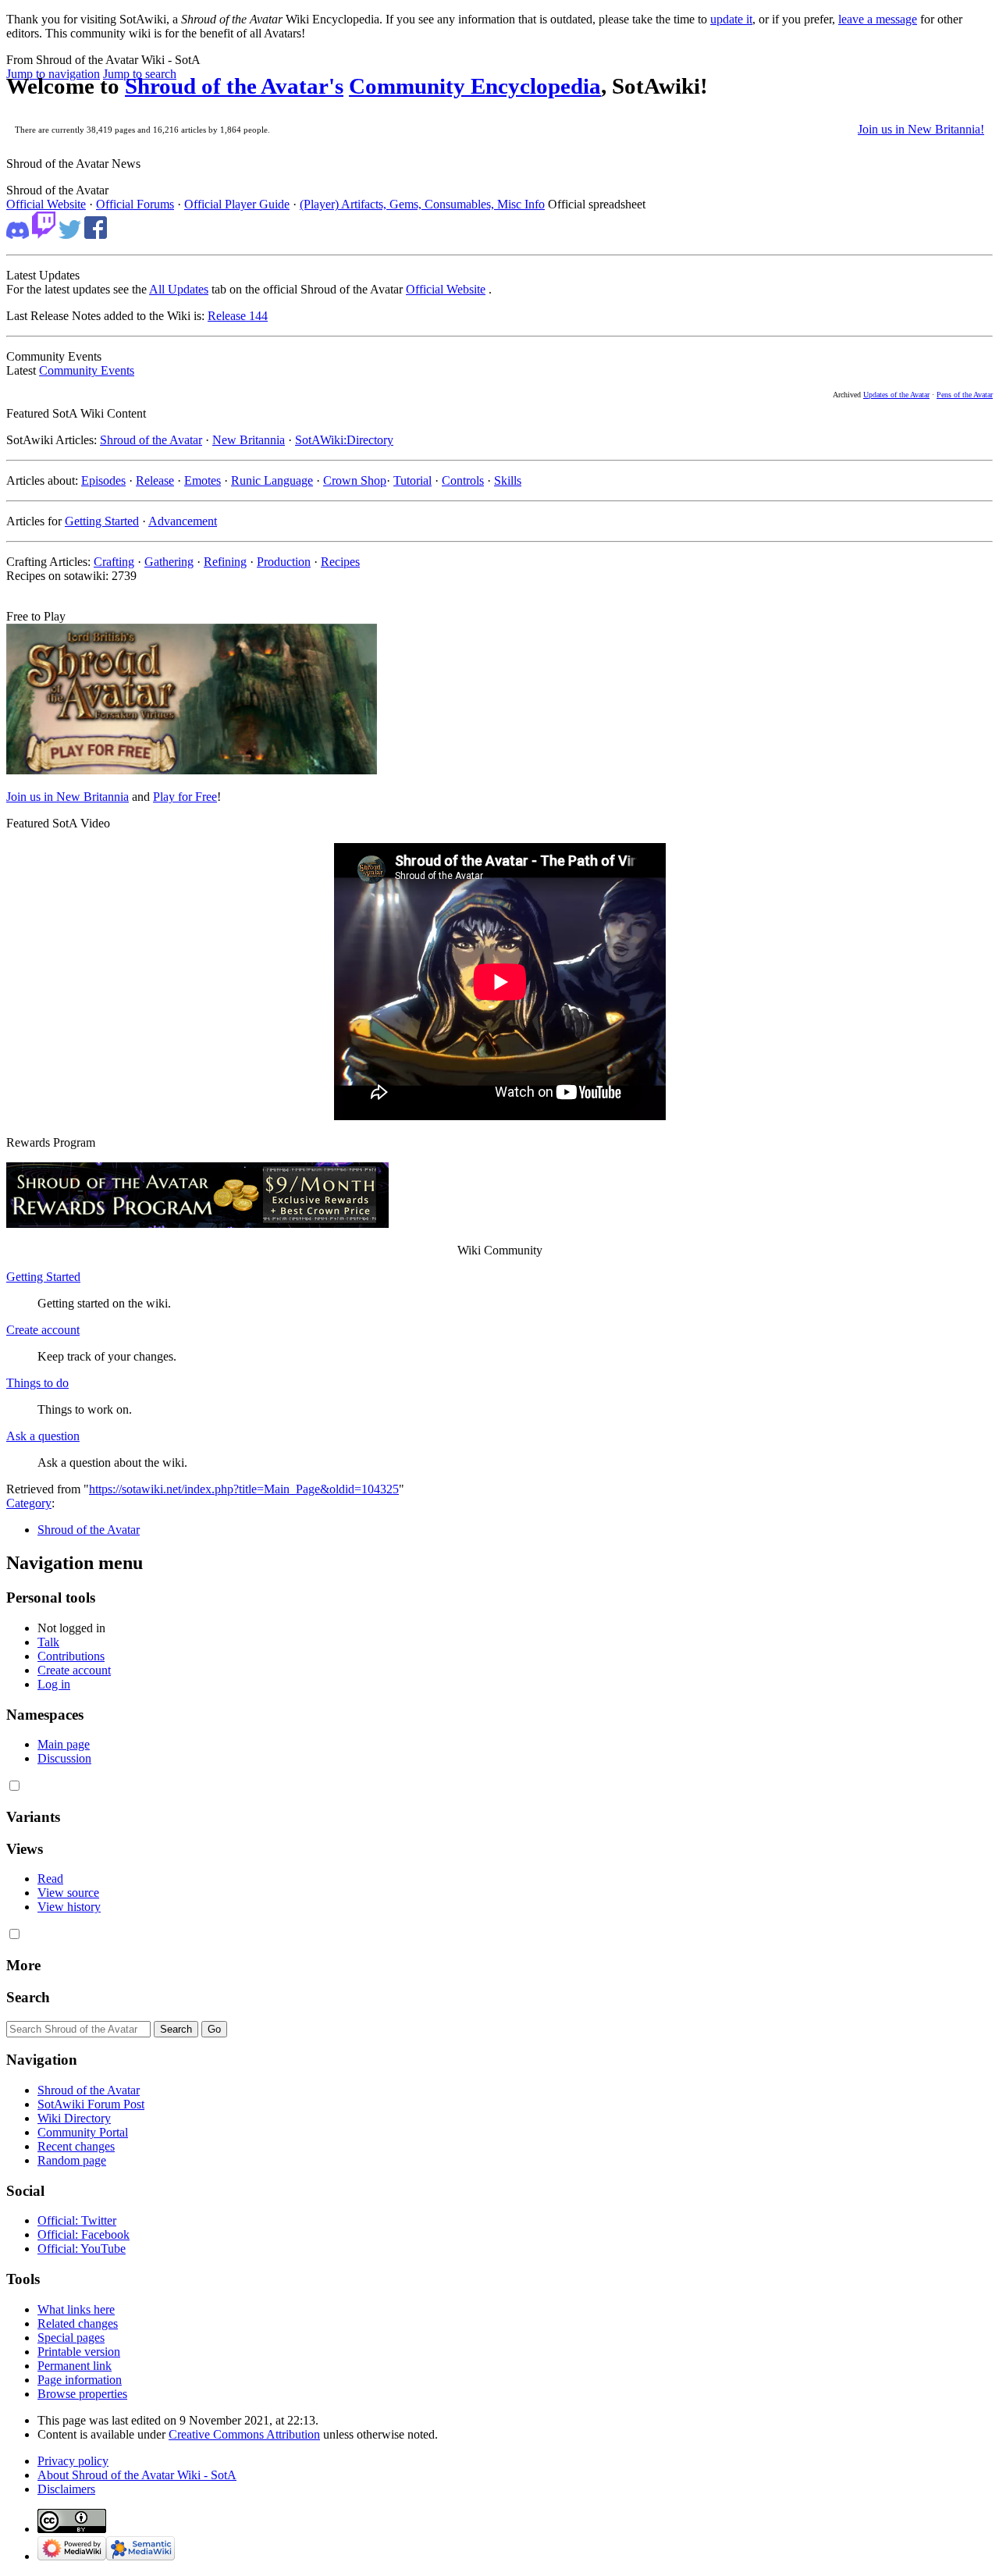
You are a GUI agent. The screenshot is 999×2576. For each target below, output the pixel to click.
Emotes (203, 480)
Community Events (87, 370)
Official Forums (135, 204)
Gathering (169, 562)
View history (69, 1907)
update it (731, 19)
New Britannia (249, 440)
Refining (225, 562)
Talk (48, 1642)
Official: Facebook (84, 2234)
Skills (508, 480)
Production (284, 562)
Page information (80, 2380)
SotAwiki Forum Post (91, 2104)
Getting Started (102, 521)
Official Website (46, 204)
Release (155, 480)
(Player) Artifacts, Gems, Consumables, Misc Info (422, 204)
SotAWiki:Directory (344, 440)
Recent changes (76, 2146)
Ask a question (43, 1436)
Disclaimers (66, 2489)
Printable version (79, 2352)
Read (50, 1879)
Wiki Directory (74, 2118)
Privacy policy (73, 2461)
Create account (43, 1330)
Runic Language (272, 480)
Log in (54, 1684)
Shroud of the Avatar (151, 440)
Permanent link (75, 2366)
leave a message (878, 19)
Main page (64, 1744)
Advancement (183, 521)
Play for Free (185, 797)
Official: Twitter (77, 2220)
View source (68, 1893)
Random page (72, 2160)
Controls (463, 480)
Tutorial (412, 480)
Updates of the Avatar (896, 395)
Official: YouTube (82, 2249)
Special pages (71, 2338)
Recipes (340, 562)
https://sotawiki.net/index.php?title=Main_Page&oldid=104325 (244, 1489)
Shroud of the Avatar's (234, 86)
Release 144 (238, 316)
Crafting (114, 562)
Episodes (103, 480)
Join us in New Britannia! (921, 129)
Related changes (78, 2323)
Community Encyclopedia (475, 86)
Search (28, 1997)
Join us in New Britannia (68, 797)
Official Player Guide (237, 204)
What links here (76, 2309)
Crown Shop (355, 480)
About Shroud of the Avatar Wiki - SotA (137, 2475)
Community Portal (83, 2132)
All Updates (179, 289)
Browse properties (82, 2394)
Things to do (37, 1383)
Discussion (64, 1758)
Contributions (71, 1656)
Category (29, 1503)
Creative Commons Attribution (244, 2434)
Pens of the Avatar (965, 395)
